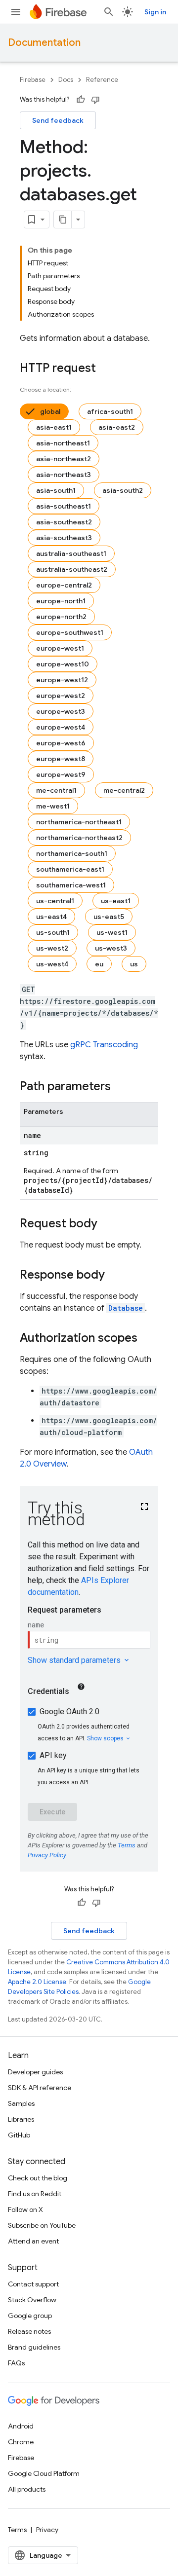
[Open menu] (16, 12)
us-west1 (112, 932)
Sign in (155, 12)
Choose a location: (45, 389)
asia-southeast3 (64, 538)
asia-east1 (54, 427)
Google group (30, 2316)
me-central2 (124, 790)
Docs (66, 80)
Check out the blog (38, 2178)
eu (99, 964)
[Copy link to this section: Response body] (115, 1276)
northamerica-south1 (72, 853)
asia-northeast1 (63, 443)
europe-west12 (62, 680)
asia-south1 (56, 490)
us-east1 (116, 901)
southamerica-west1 (71, 885)
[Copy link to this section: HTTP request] (106, 369)
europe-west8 (61, 759)
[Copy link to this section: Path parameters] (121, 1087)
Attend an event (33, 2241)
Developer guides (35, 2072)
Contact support (33, 2284)
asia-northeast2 (64, 459)
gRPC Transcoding (104, 1045)
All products (27, 2489)
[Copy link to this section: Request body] (107, 1224)
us (134, 964)
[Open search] (109, 12)
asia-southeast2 (64, 522)
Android (21, 2426)
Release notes (29, 2331)
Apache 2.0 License (37, 1982)
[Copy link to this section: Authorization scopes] (147, 1339)
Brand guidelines (34, 2347)
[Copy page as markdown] (63, 220)
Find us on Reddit (35, 2194)
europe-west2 (61, 696)
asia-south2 (123, 490)
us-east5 (109, 917)
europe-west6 (61, 743)
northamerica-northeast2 (79, 838)
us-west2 (52, 948)
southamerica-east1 (70, 869)
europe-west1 (60, 648)
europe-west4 (61, 727)
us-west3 (111, 948)
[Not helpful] (95, 100)
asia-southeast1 (64, 506)
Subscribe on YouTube (42, 2225)
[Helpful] (81, 100)
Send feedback (58, 120)
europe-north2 (61, 617)
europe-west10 (63, 664)
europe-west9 (61, 774)
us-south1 (53, 932)
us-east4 (51, 917)
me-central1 (56, 790)
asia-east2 (117, 427)
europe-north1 (61, 601)
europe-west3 (61, 711)
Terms (17, 2530)
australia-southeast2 (72, 569)
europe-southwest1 (70, 632)
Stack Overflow (32, 2300)
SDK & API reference (40, 2088)
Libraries (21, 2119)
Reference (102, 80)
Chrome (21, 2442)
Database (126, 1308)
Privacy (47, 2530)
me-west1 (53, 806)
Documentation (44, 43)
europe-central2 (64, 585)
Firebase (33, 80)
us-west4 (52, 964)
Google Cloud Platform (44, 2473)
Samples (21, 2103)
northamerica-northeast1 (79, 822)
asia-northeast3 (64, 475)
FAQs (16, 2363)
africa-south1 (110, 411)
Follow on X (25, 2209)
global (50, 411)
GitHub (19, 2135)
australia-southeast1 (71, 553)
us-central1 (55, 901)
